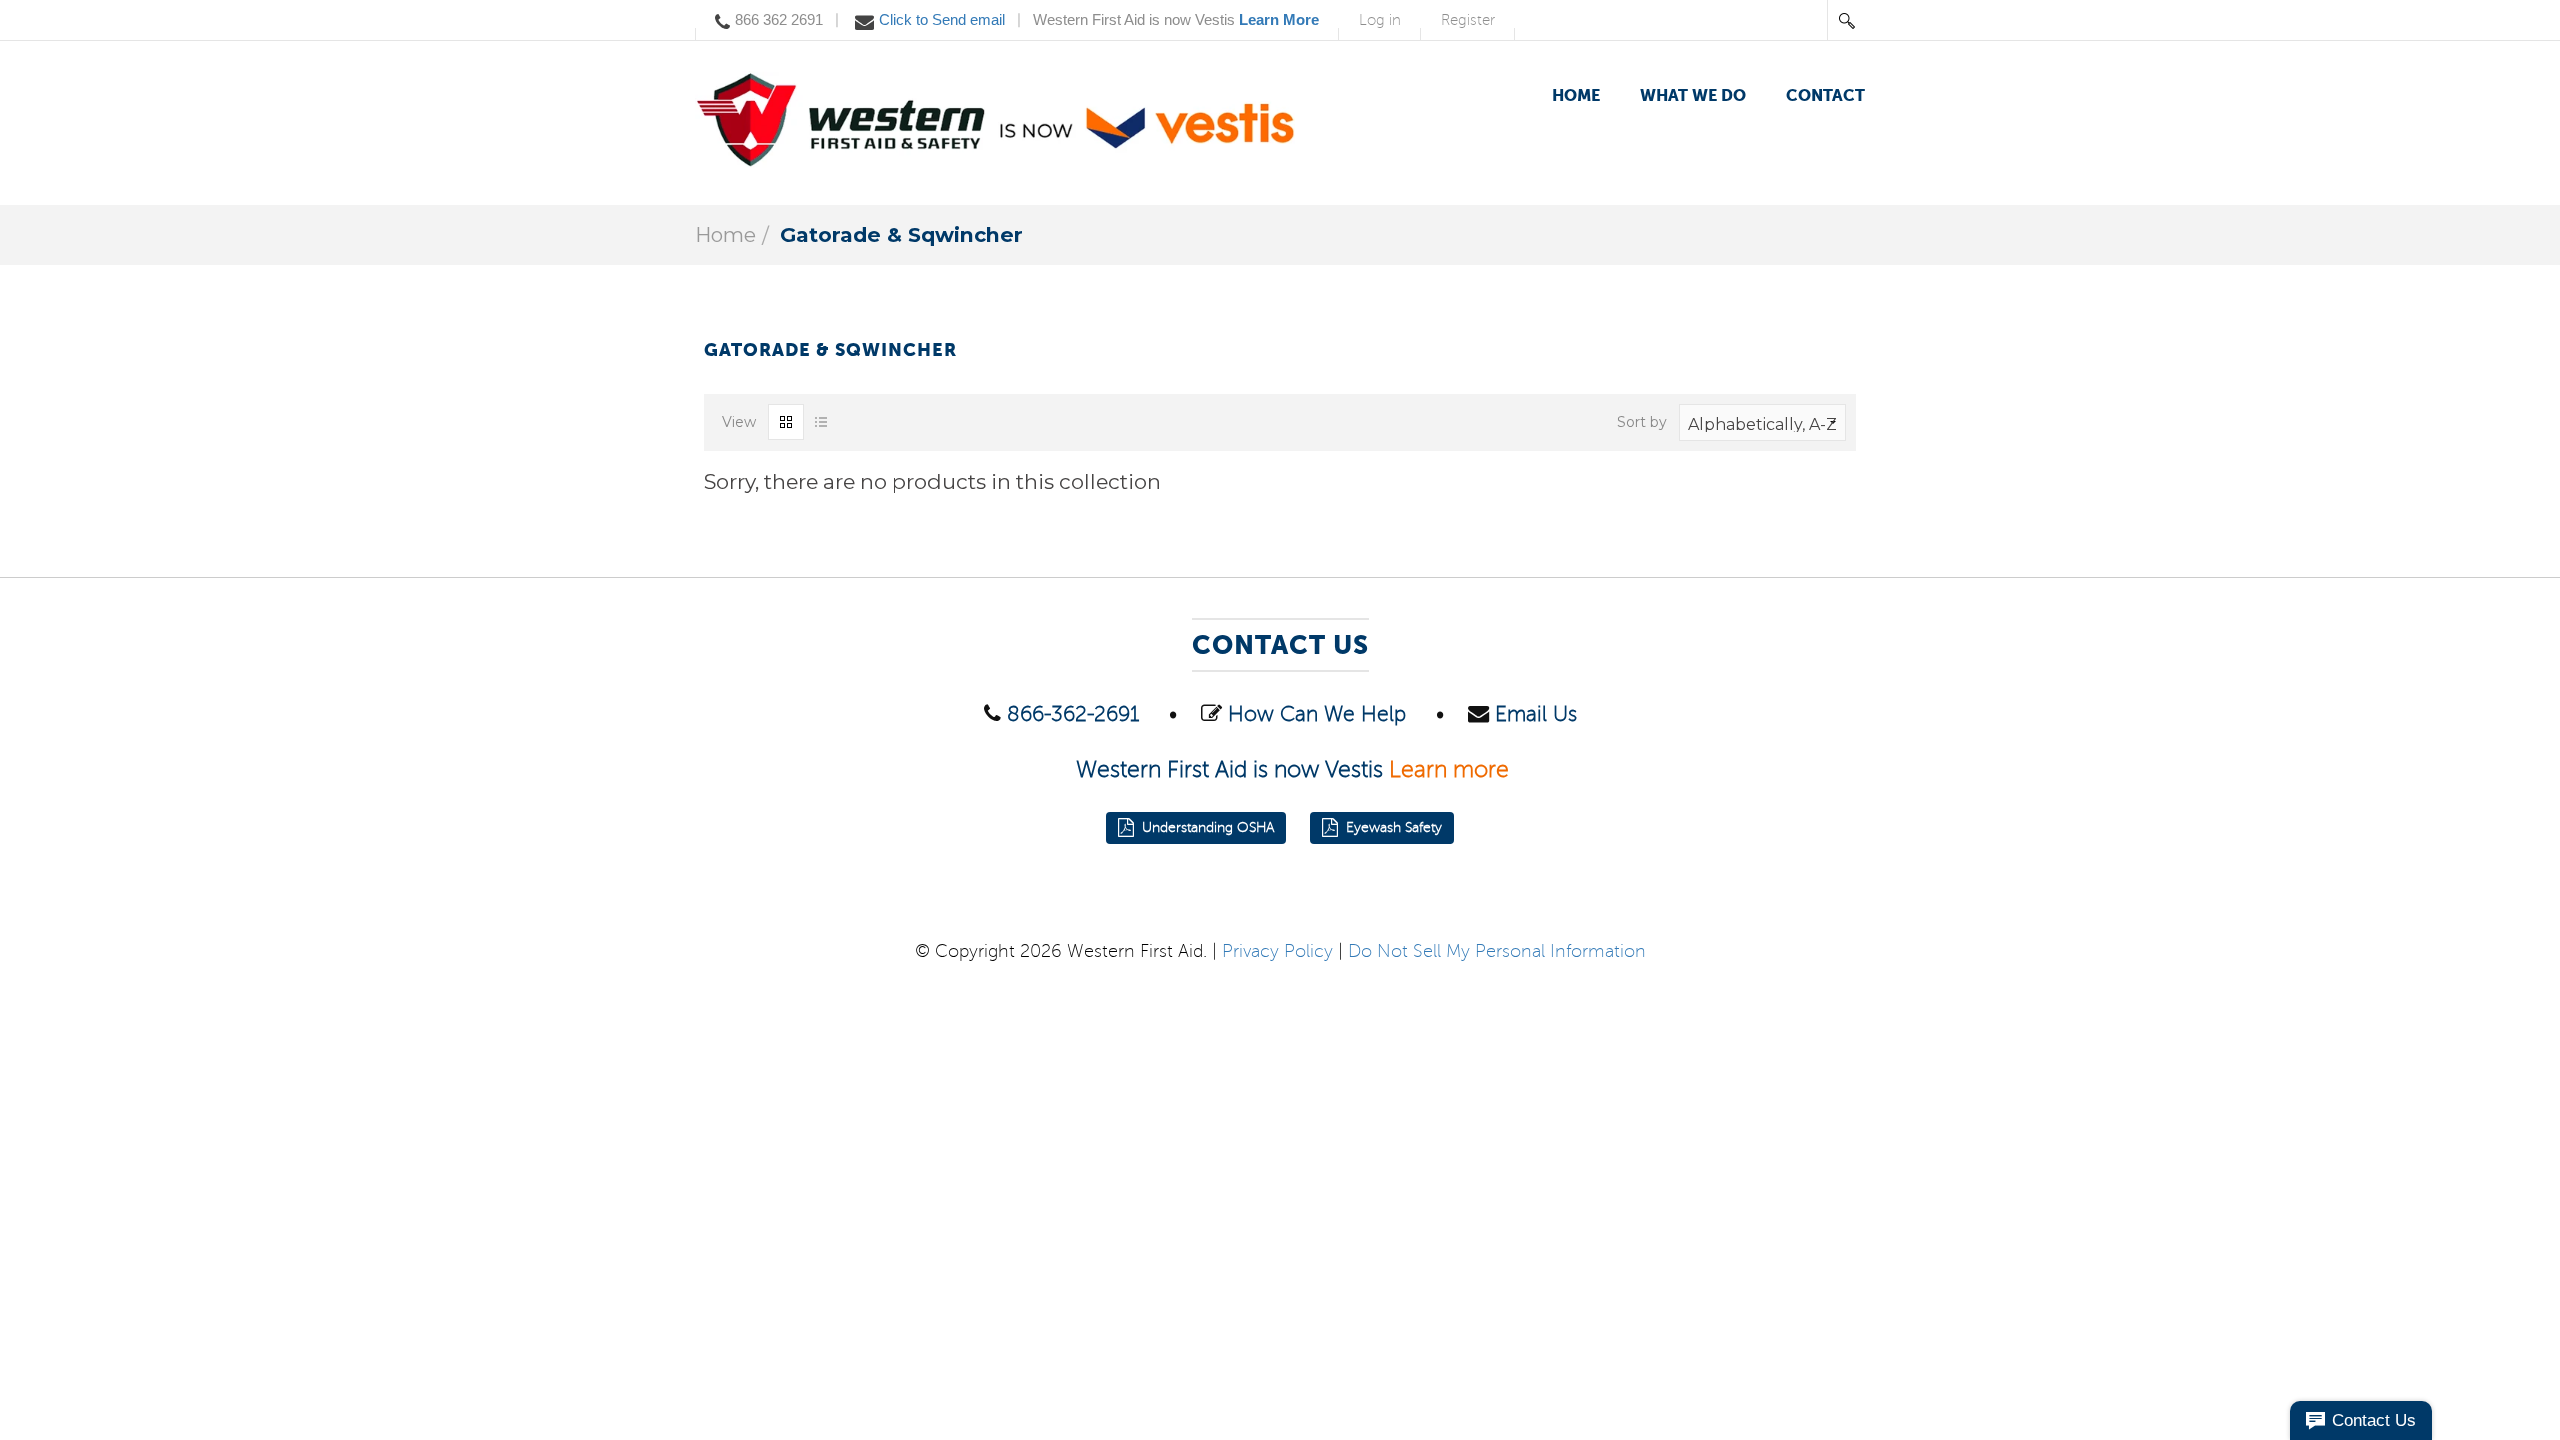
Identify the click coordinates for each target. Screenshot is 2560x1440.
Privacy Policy (1277, 951)
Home (1576, 95)
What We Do (1693, 95)
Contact (1825, 95)
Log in (1380, 20)
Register (1468, 20)
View (739, 422)
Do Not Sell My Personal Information (1497, 951)
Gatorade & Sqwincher (901, 234)
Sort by (1642, 422)
